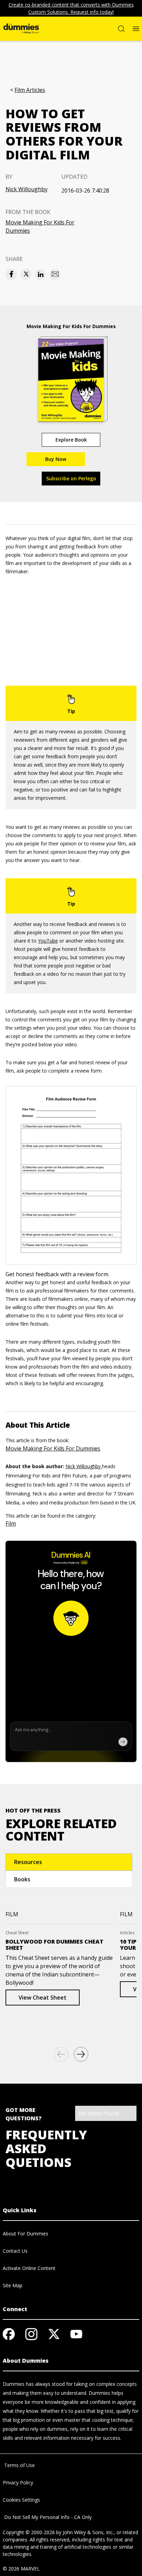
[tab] (69, 1862)
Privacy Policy (18, 2482)
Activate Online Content (29, 2268)
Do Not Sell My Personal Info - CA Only (47, 2517)
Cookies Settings (21, 2500)
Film (11, 1523)
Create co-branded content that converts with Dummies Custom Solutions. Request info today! (71, 8)
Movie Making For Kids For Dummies (40, 226)
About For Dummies (26, 2234)
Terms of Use (19, 2465)
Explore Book (71, 440)
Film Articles (30, 90)
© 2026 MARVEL (21, 2569)
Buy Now (56, 459)
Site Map (13, 2285)
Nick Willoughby (27, 189)
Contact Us (15, 2251)
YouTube (48, 941)
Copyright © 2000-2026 (29, 2532)
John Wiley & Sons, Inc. (88, 2532)
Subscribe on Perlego (71, 478)
